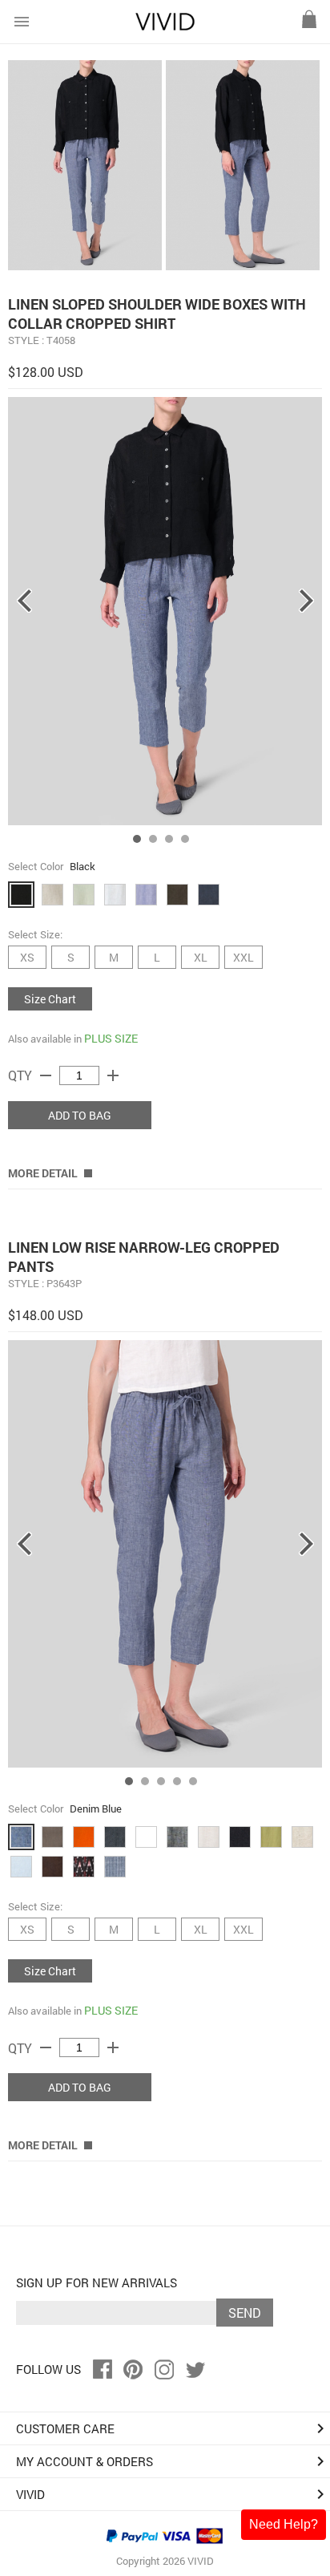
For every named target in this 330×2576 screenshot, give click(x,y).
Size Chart (50, 999)
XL (201, 957)
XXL (243, 957)
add (113, 1075)
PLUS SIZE (111, 1038)
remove (46, 1075)
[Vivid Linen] (165, 27)
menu (22, 22)
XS (27, 957)
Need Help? (284, 2524)
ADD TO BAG (80, 1115)
